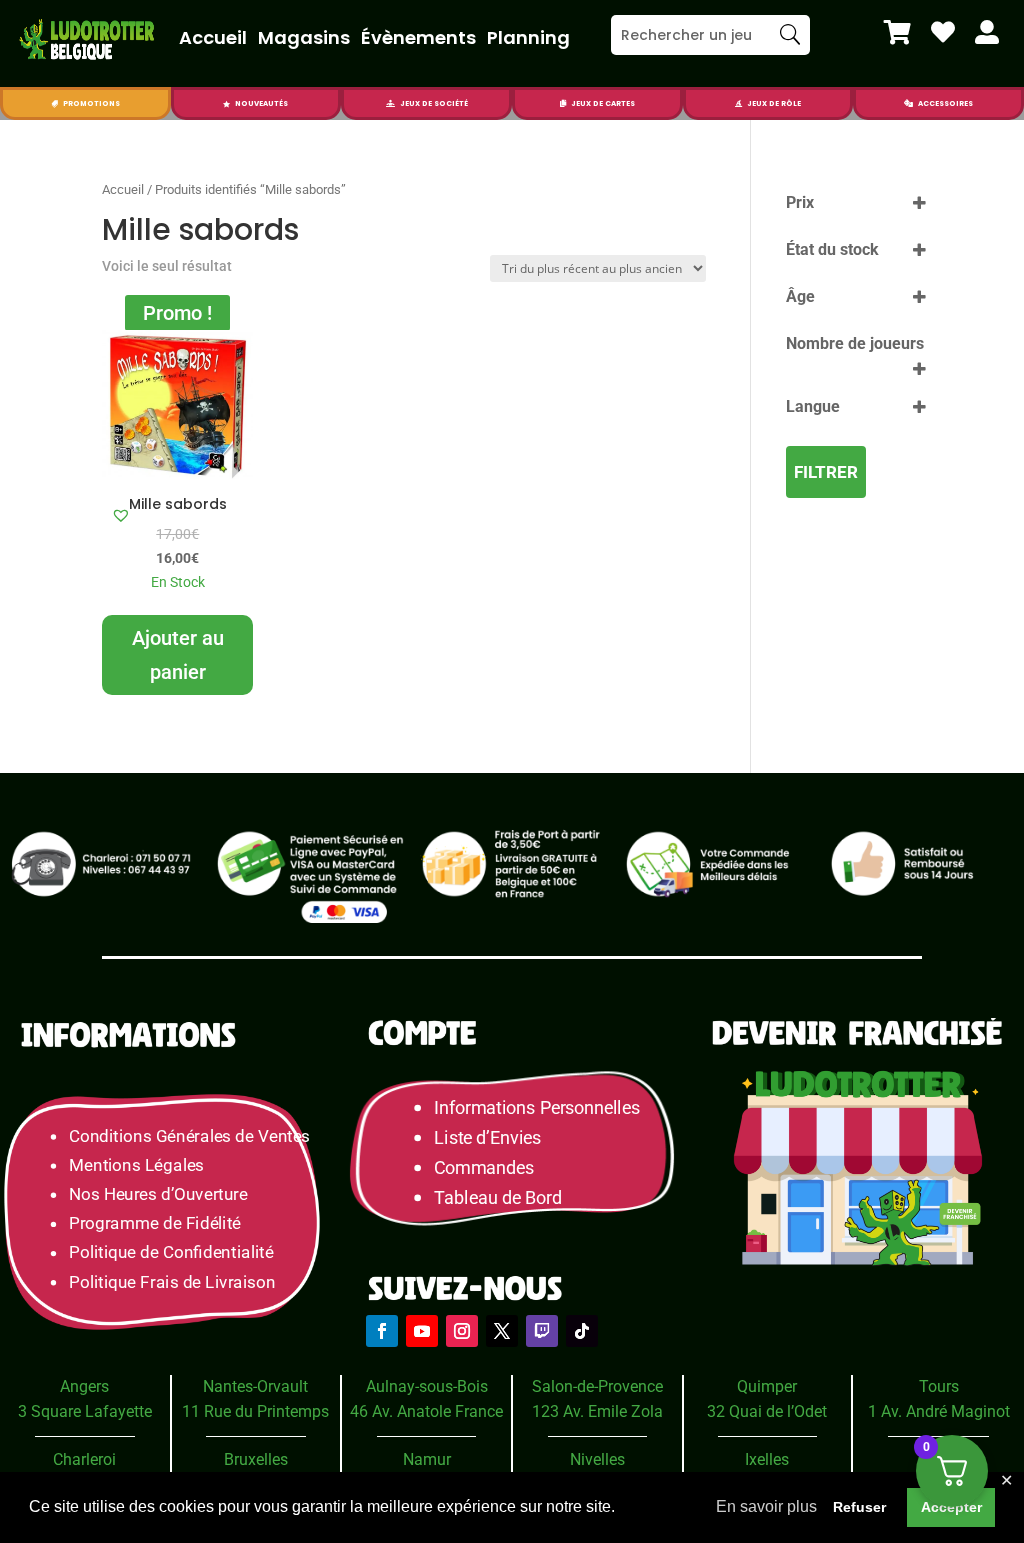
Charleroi (84, 1459)
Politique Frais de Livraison (172, 1281)
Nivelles (597, 1459)
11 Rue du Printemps (255, 1411)
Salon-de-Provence (597, 1386)
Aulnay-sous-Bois (427, 1386)
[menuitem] (897, 32)
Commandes (484, 1166)
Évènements (418, 37)
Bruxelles (256, 1459)
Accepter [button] (951, 1507)
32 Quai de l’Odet (767, 1411)
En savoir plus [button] (766, 1506)
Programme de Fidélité (155, 1223)
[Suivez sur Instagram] (462, 1331)
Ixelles (767, 1459)
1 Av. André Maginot (939, 1411)
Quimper (767, 1386)
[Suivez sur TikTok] (582, 1331)
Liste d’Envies (494, 1136)
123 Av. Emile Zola (597, 1411)
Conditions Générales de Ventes (189, 1135)
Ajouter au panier (178, 655)
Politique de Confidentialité (171, 1252)
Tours (939, 1386)
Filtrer (826, 472)
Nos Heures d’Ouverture (158, 1193)
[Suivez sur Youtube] (422, 1331)
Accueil (213, 37)
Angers (84, 1386)
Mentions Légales (136, 1164)
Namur (427, 1459)
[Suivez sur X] (502, 1331)
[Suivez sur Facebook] (382, 1331)
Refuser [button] (859, 1507)
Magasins (304, 37)
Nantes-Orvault (255, 1386)
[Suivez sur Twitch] (542, 1331)
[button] (121, 515)
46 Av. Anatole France (426, 1411)
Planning (528, 37)
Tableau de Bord (498, 1196)
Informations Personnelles (536, 1107)
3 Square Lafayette (85, 1411)
